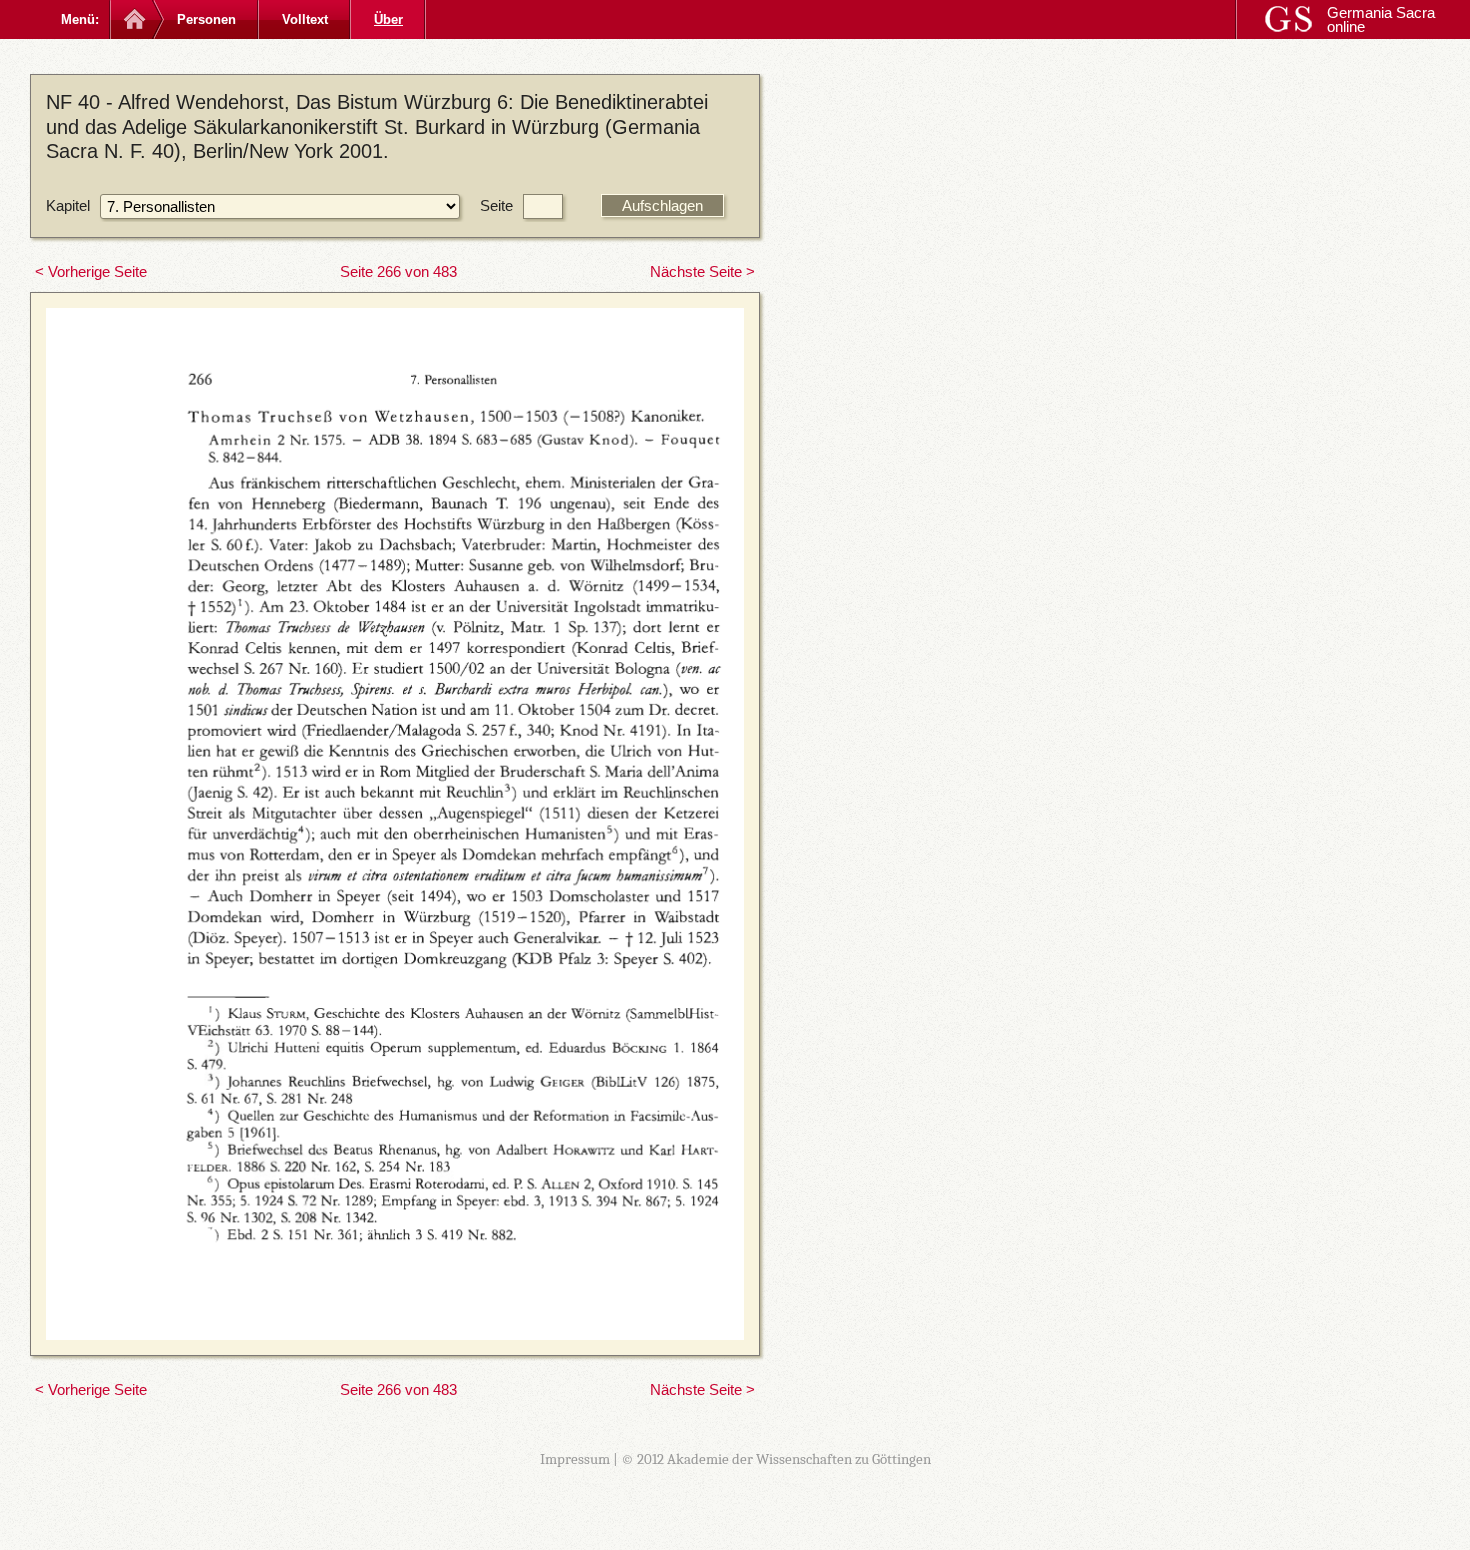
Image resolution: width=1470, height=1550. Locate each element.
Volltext (305, 19)
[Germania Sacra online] (132, 19)
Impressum (575, 1459)
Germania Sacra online (1381, 19)
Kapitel (68, 205)
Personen (206, 19)
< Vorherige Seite (91, 271)
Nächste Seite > (702, 271)
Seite (496, 205)
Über (388, 19)
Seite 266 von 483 (398, 271)
